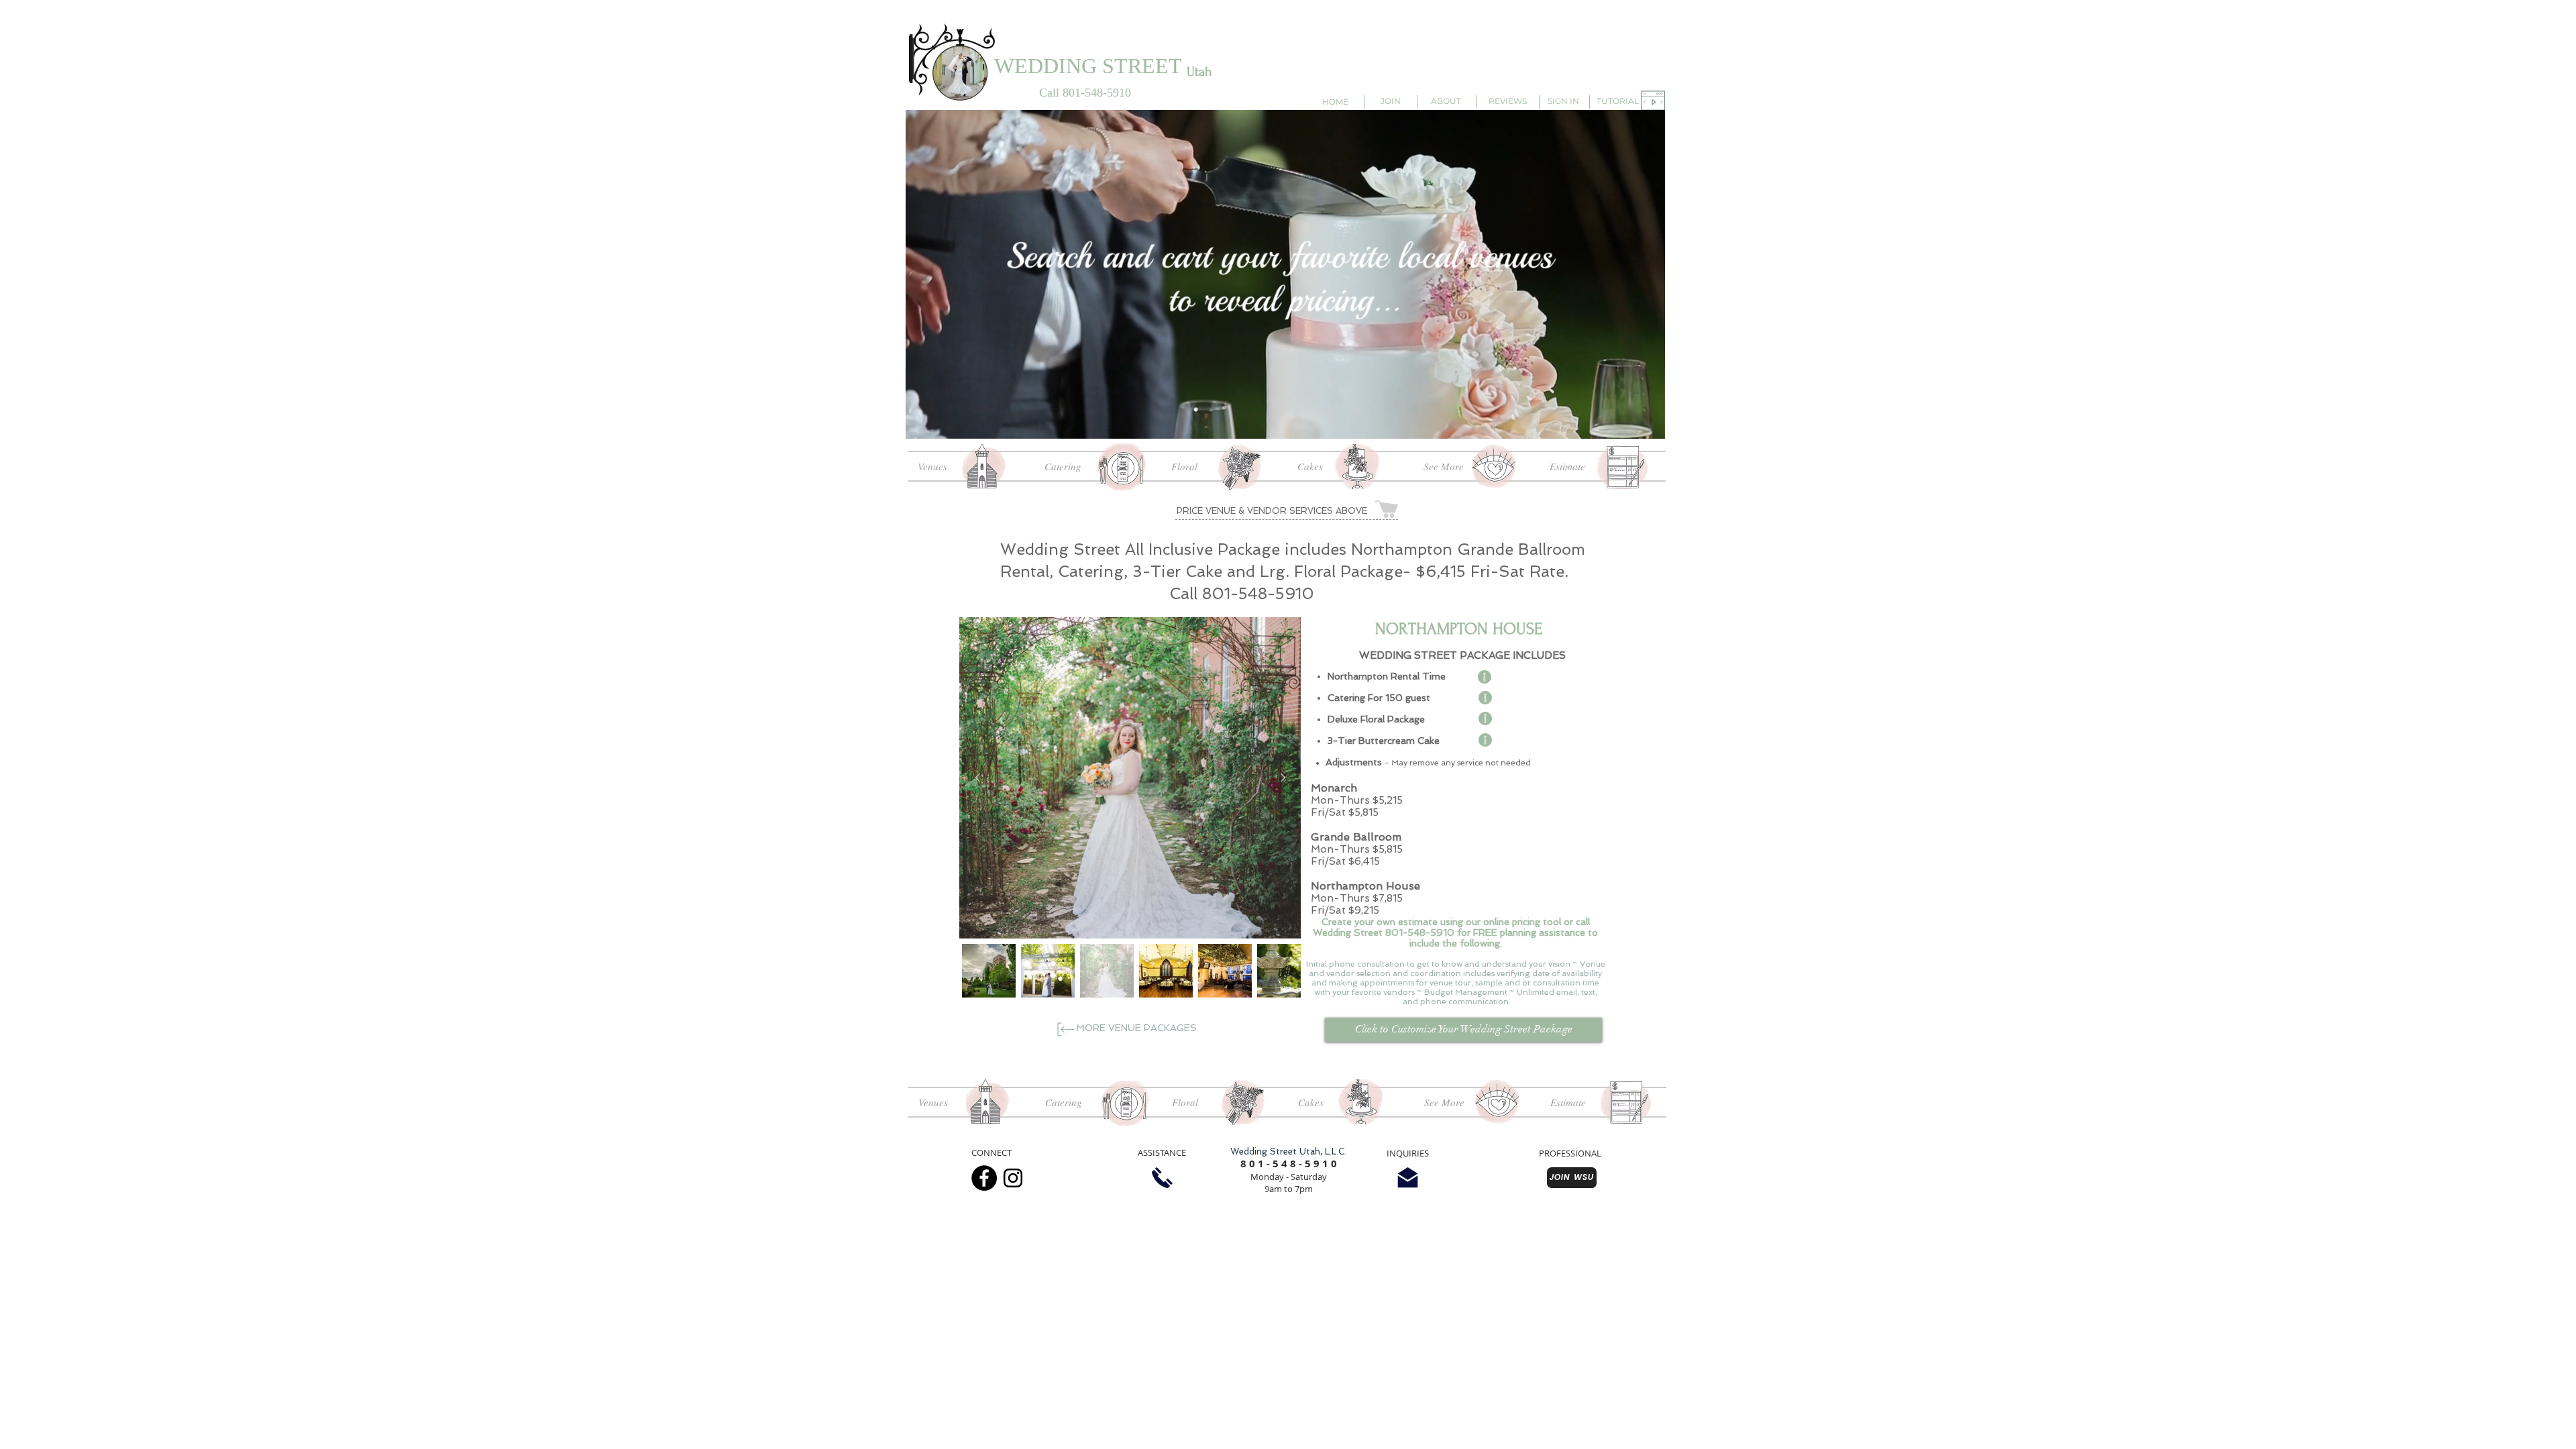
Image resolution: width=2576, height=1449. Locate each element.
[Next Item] (1283, 777)
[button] (1653, 101)
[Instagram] (1013, 1178)
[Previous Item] (977, 777)
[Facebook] (984, 1178)
